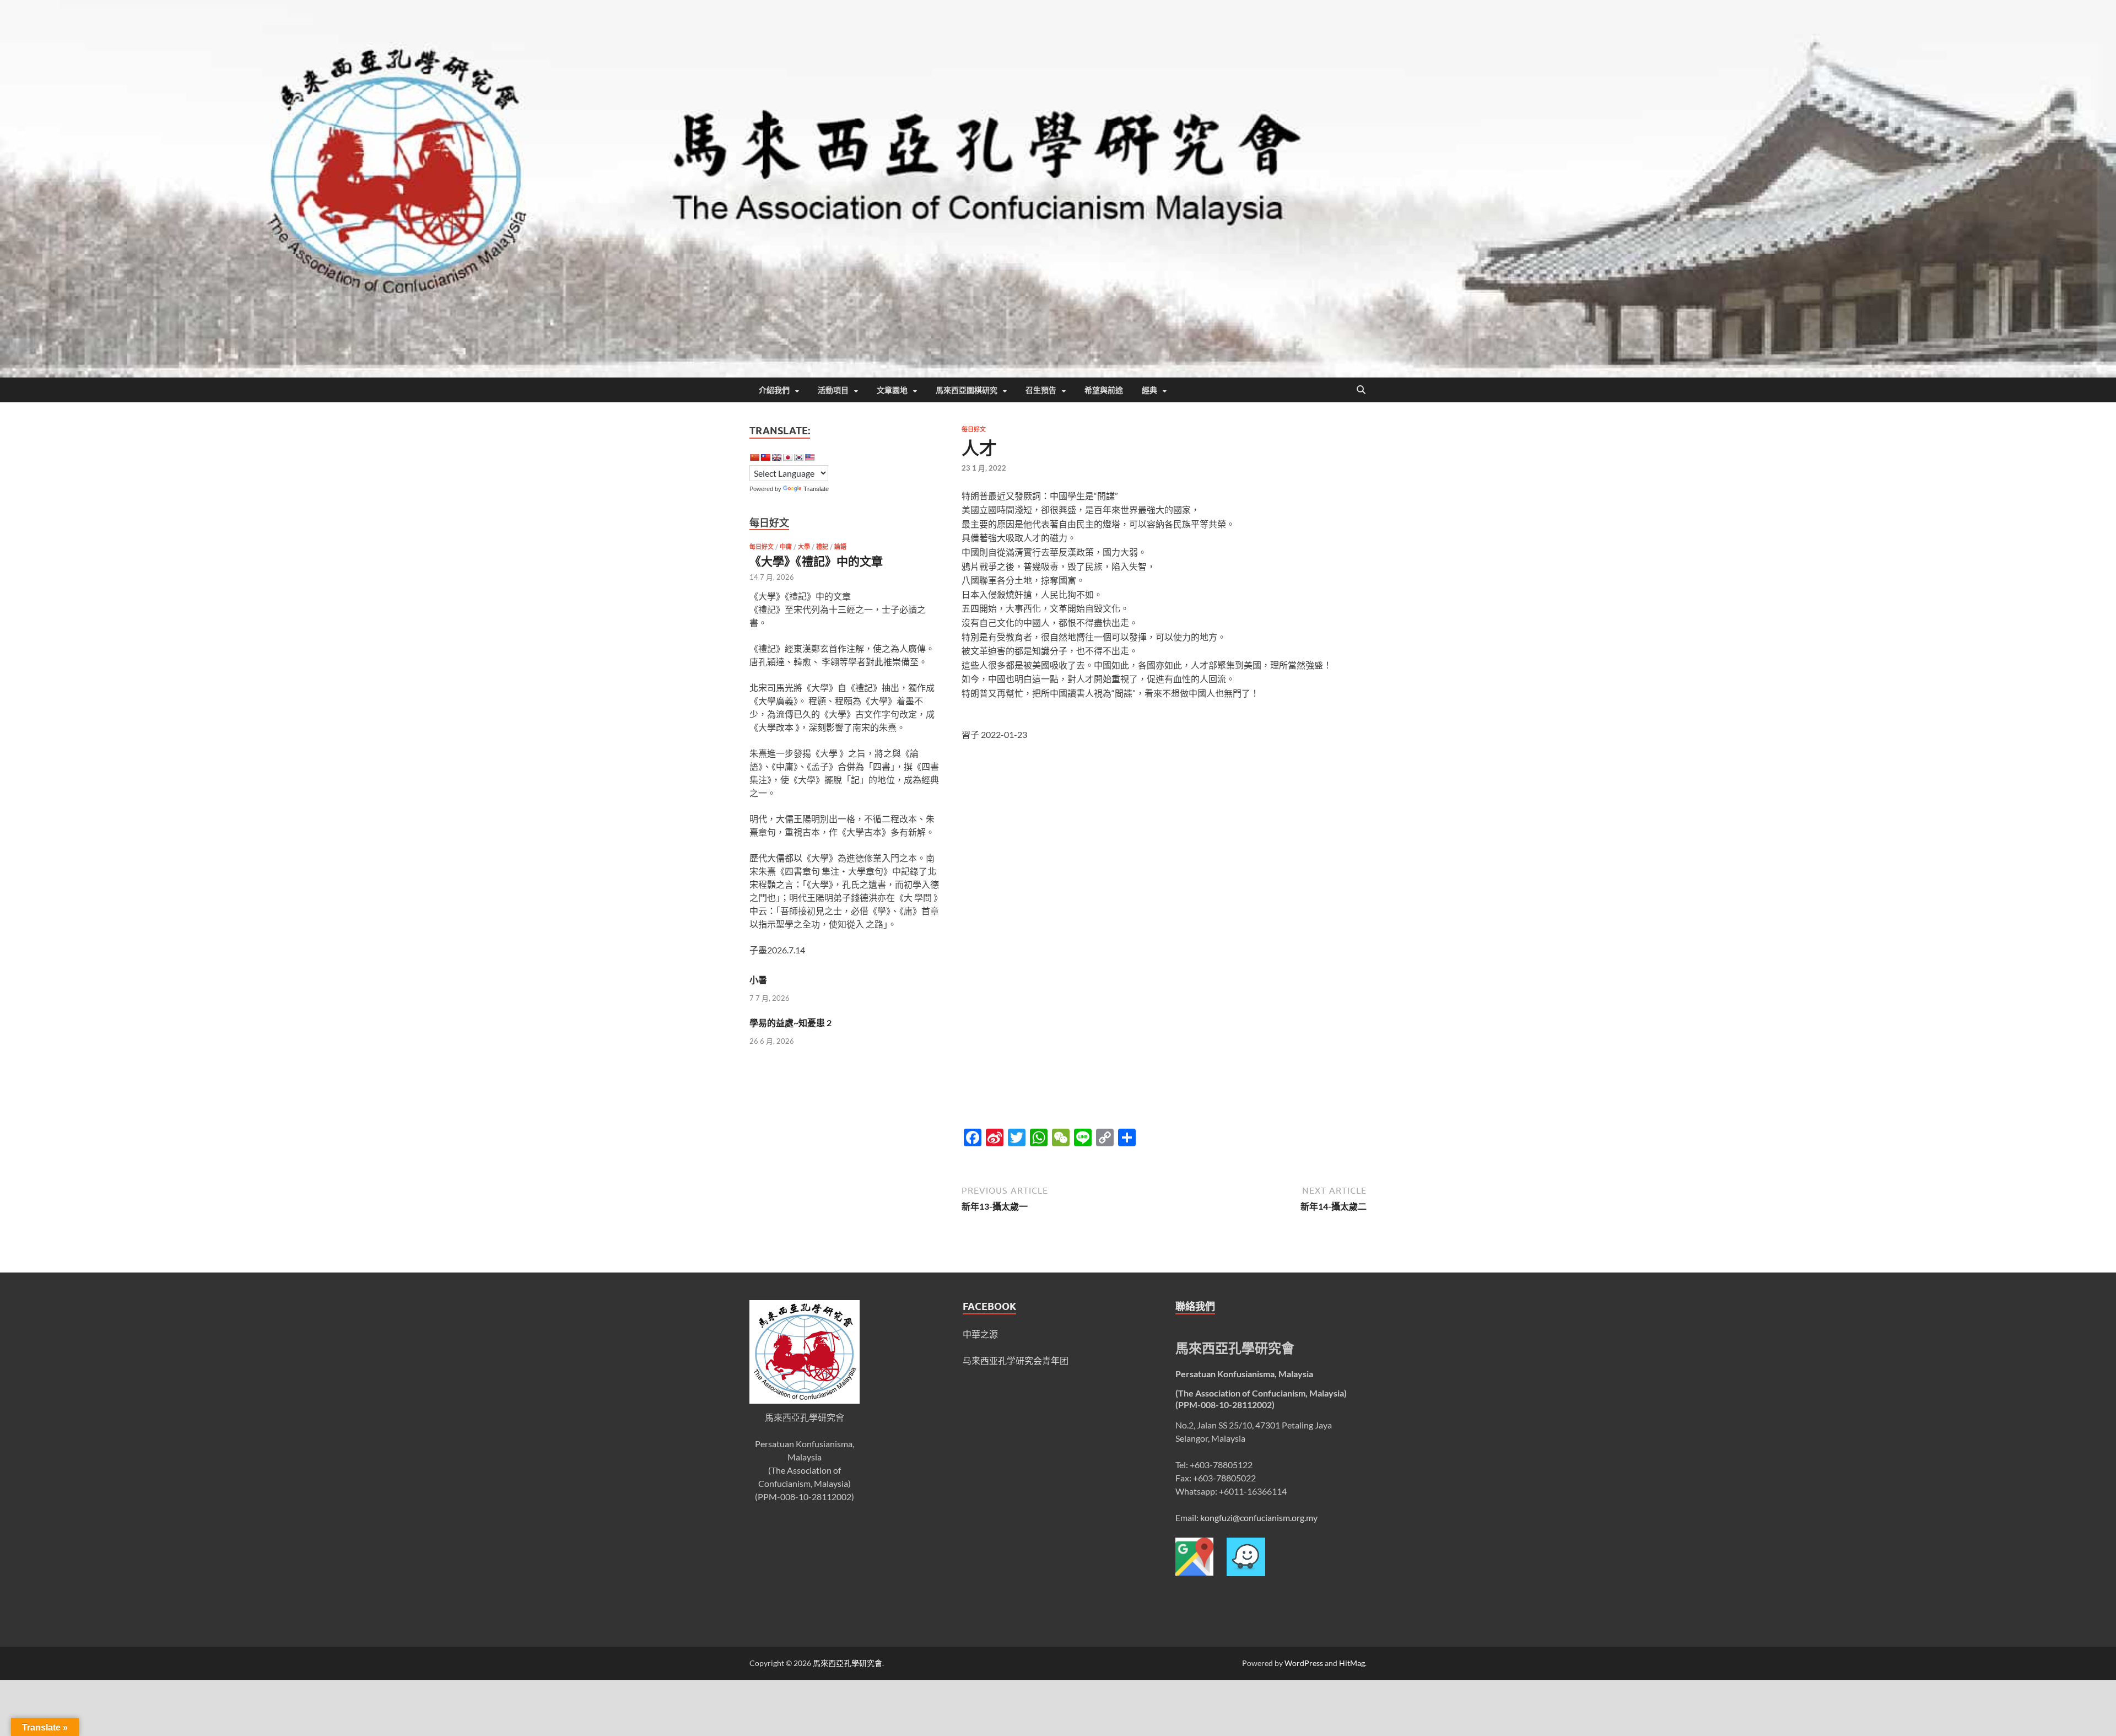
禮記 (822, 547)
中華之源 (980, 1334)
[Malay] (809, 457)
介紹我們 (774, 390)
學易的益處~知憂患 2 (790, 1023)
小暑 (758, 980)
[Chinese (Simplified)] (754, 457)
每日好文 (974, 429)
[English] (776, 457)
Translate (816, 489)
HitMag (1352, 1663)
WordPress (1304, 1663)
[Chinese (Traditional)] (765, 457)
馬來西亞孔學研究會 (848, 1663)
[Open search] (1361, 390)
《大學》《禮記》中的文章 (816, 561)
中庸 (786, 547)
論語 (840, 547)
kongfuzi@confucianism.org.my (1259, 1517)
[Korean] (798, 457)
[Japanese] (787, 457)
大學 (804, 547)
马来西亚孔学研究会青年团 (1016, 1360)
